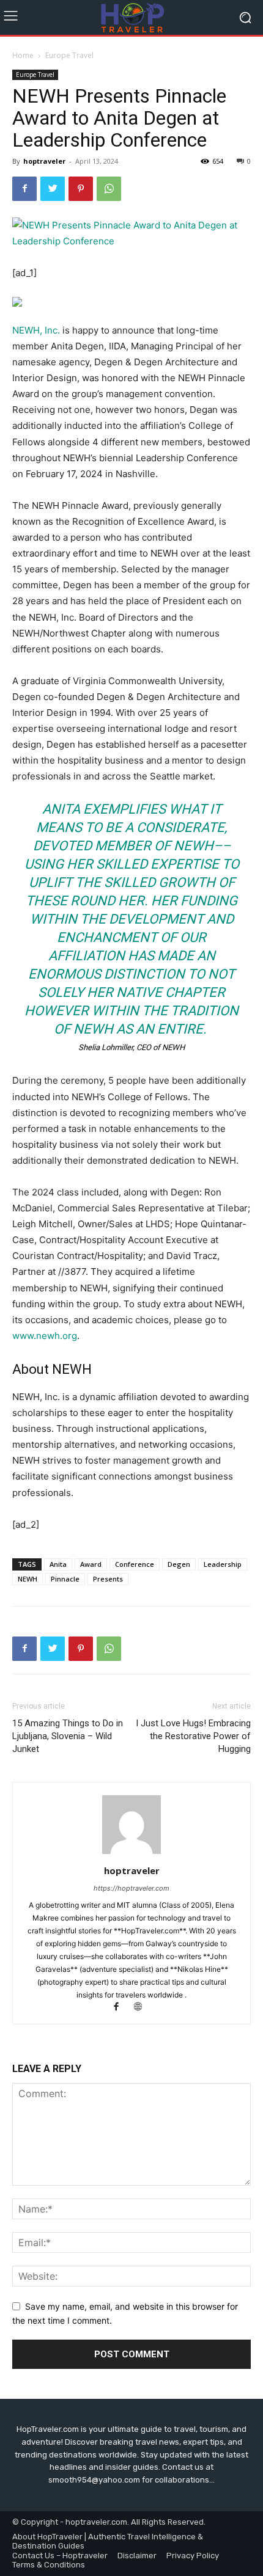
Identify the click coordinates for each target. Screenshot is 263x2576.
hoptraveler (44, 161)
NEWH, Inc (35, 330)
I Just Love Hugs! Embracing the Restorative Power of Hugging (193, 1736)
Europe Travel (69, 55)
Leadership (223, 1564)
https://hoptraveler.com (131, 1888)
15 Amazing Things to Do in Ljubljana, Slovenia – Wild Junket (68, 1736)
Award (91, 1564)
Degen (179, 1564)
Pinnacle (65, 1579)
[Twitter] (53, 189)
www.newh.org (45, 1336)
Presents (108, 1579)
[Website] (143, 2008)
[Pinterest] (81, 189)
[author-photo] (131, 1854)
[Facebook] (24, 189)
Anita (58, 1564)
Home (23, 55)
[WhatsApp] (109, 189)
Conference (135, 1564)
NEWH (28, 1579)
